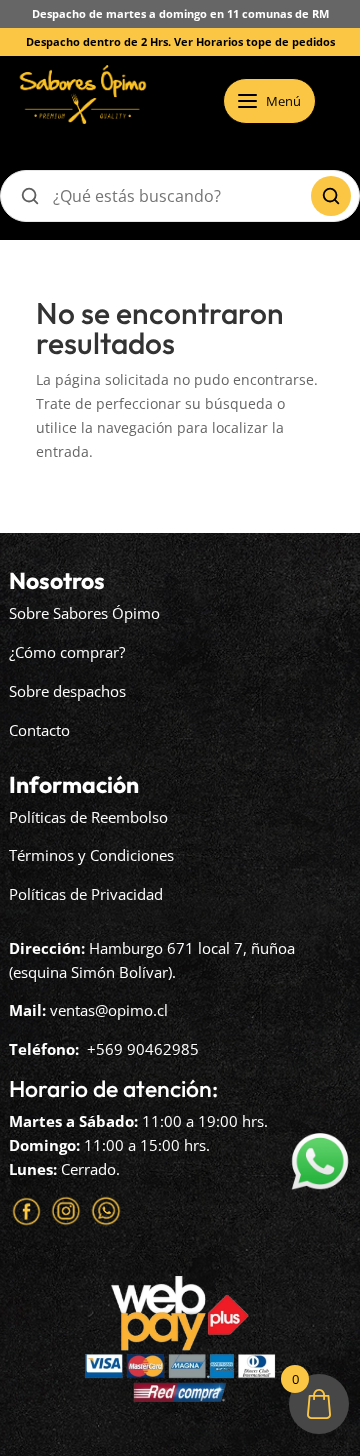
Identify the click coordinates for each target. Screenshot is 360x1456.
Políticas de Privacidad (86, 894)
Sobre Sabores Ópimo (84, 613)
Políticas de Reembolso (88, 817)
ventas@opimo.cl (109, 1010)
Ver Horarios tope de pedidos (254, 41)
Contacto (39, 730)
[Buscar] (331, 196)
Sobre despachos (67, 691)
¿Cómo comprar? (67, 652)
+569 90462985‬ (143, 1049)
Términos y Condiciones (91, 855)
